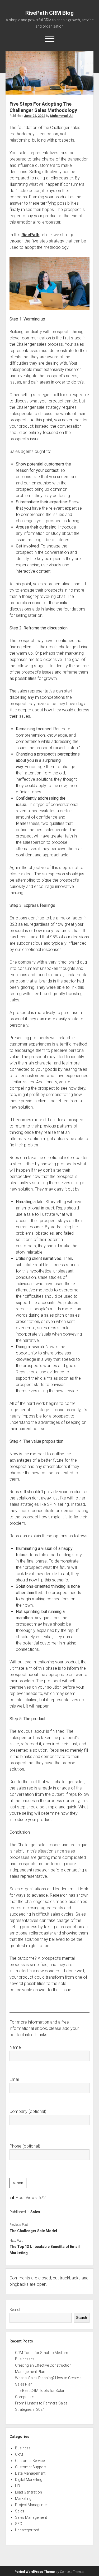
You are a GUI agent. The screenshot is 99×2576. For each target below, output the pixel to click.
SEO (19, 2524)
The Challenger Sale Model (33, 2231)
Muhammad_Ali (62, 116)
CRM (19, 2454)
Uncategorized (27, 2530)
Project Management (32, 2505)
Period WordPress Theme (35, 2572)
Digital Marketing (29, 2480)
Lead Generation (29, 2492)
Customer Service (30, 2461)
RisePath (30, 235)
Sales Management (31, 2517)
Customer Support (30, 2467)
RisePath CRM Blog (49, 13)
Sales (35, 2212)
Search (15, 2310)
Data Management (30, 2473)
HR (18, 2486)
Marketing (23, 2499)
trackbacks (70, 2278)
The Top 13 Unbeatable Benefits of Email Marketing (45, 2250)
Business (23, 2448)
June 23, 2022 (35, 116)
